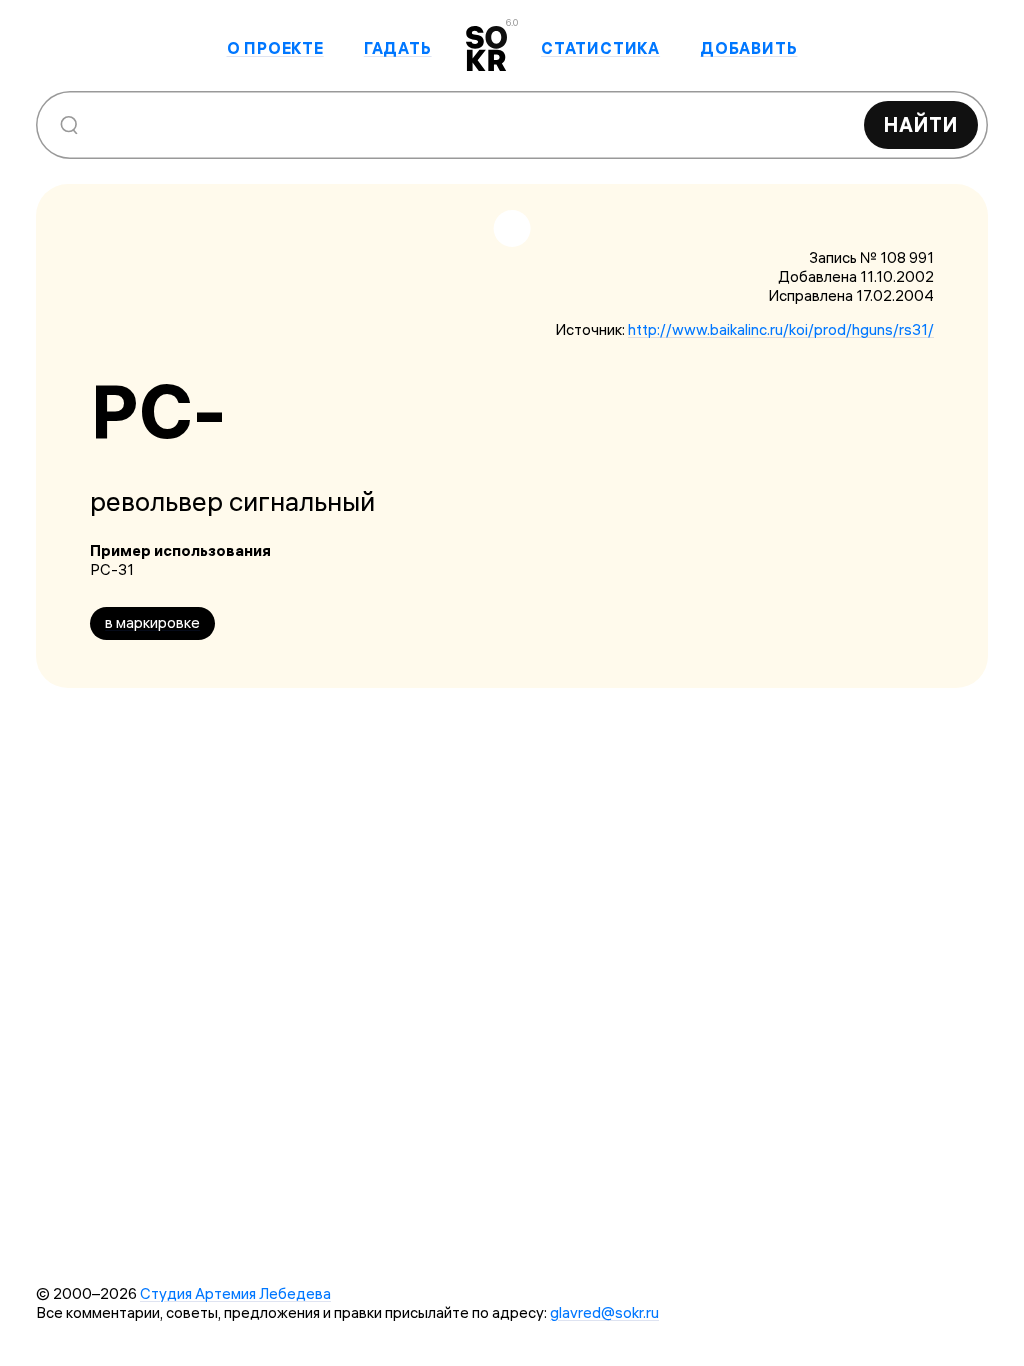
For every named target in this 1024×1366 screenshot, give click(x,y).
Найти (921, 124)
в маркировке (152, 622)
